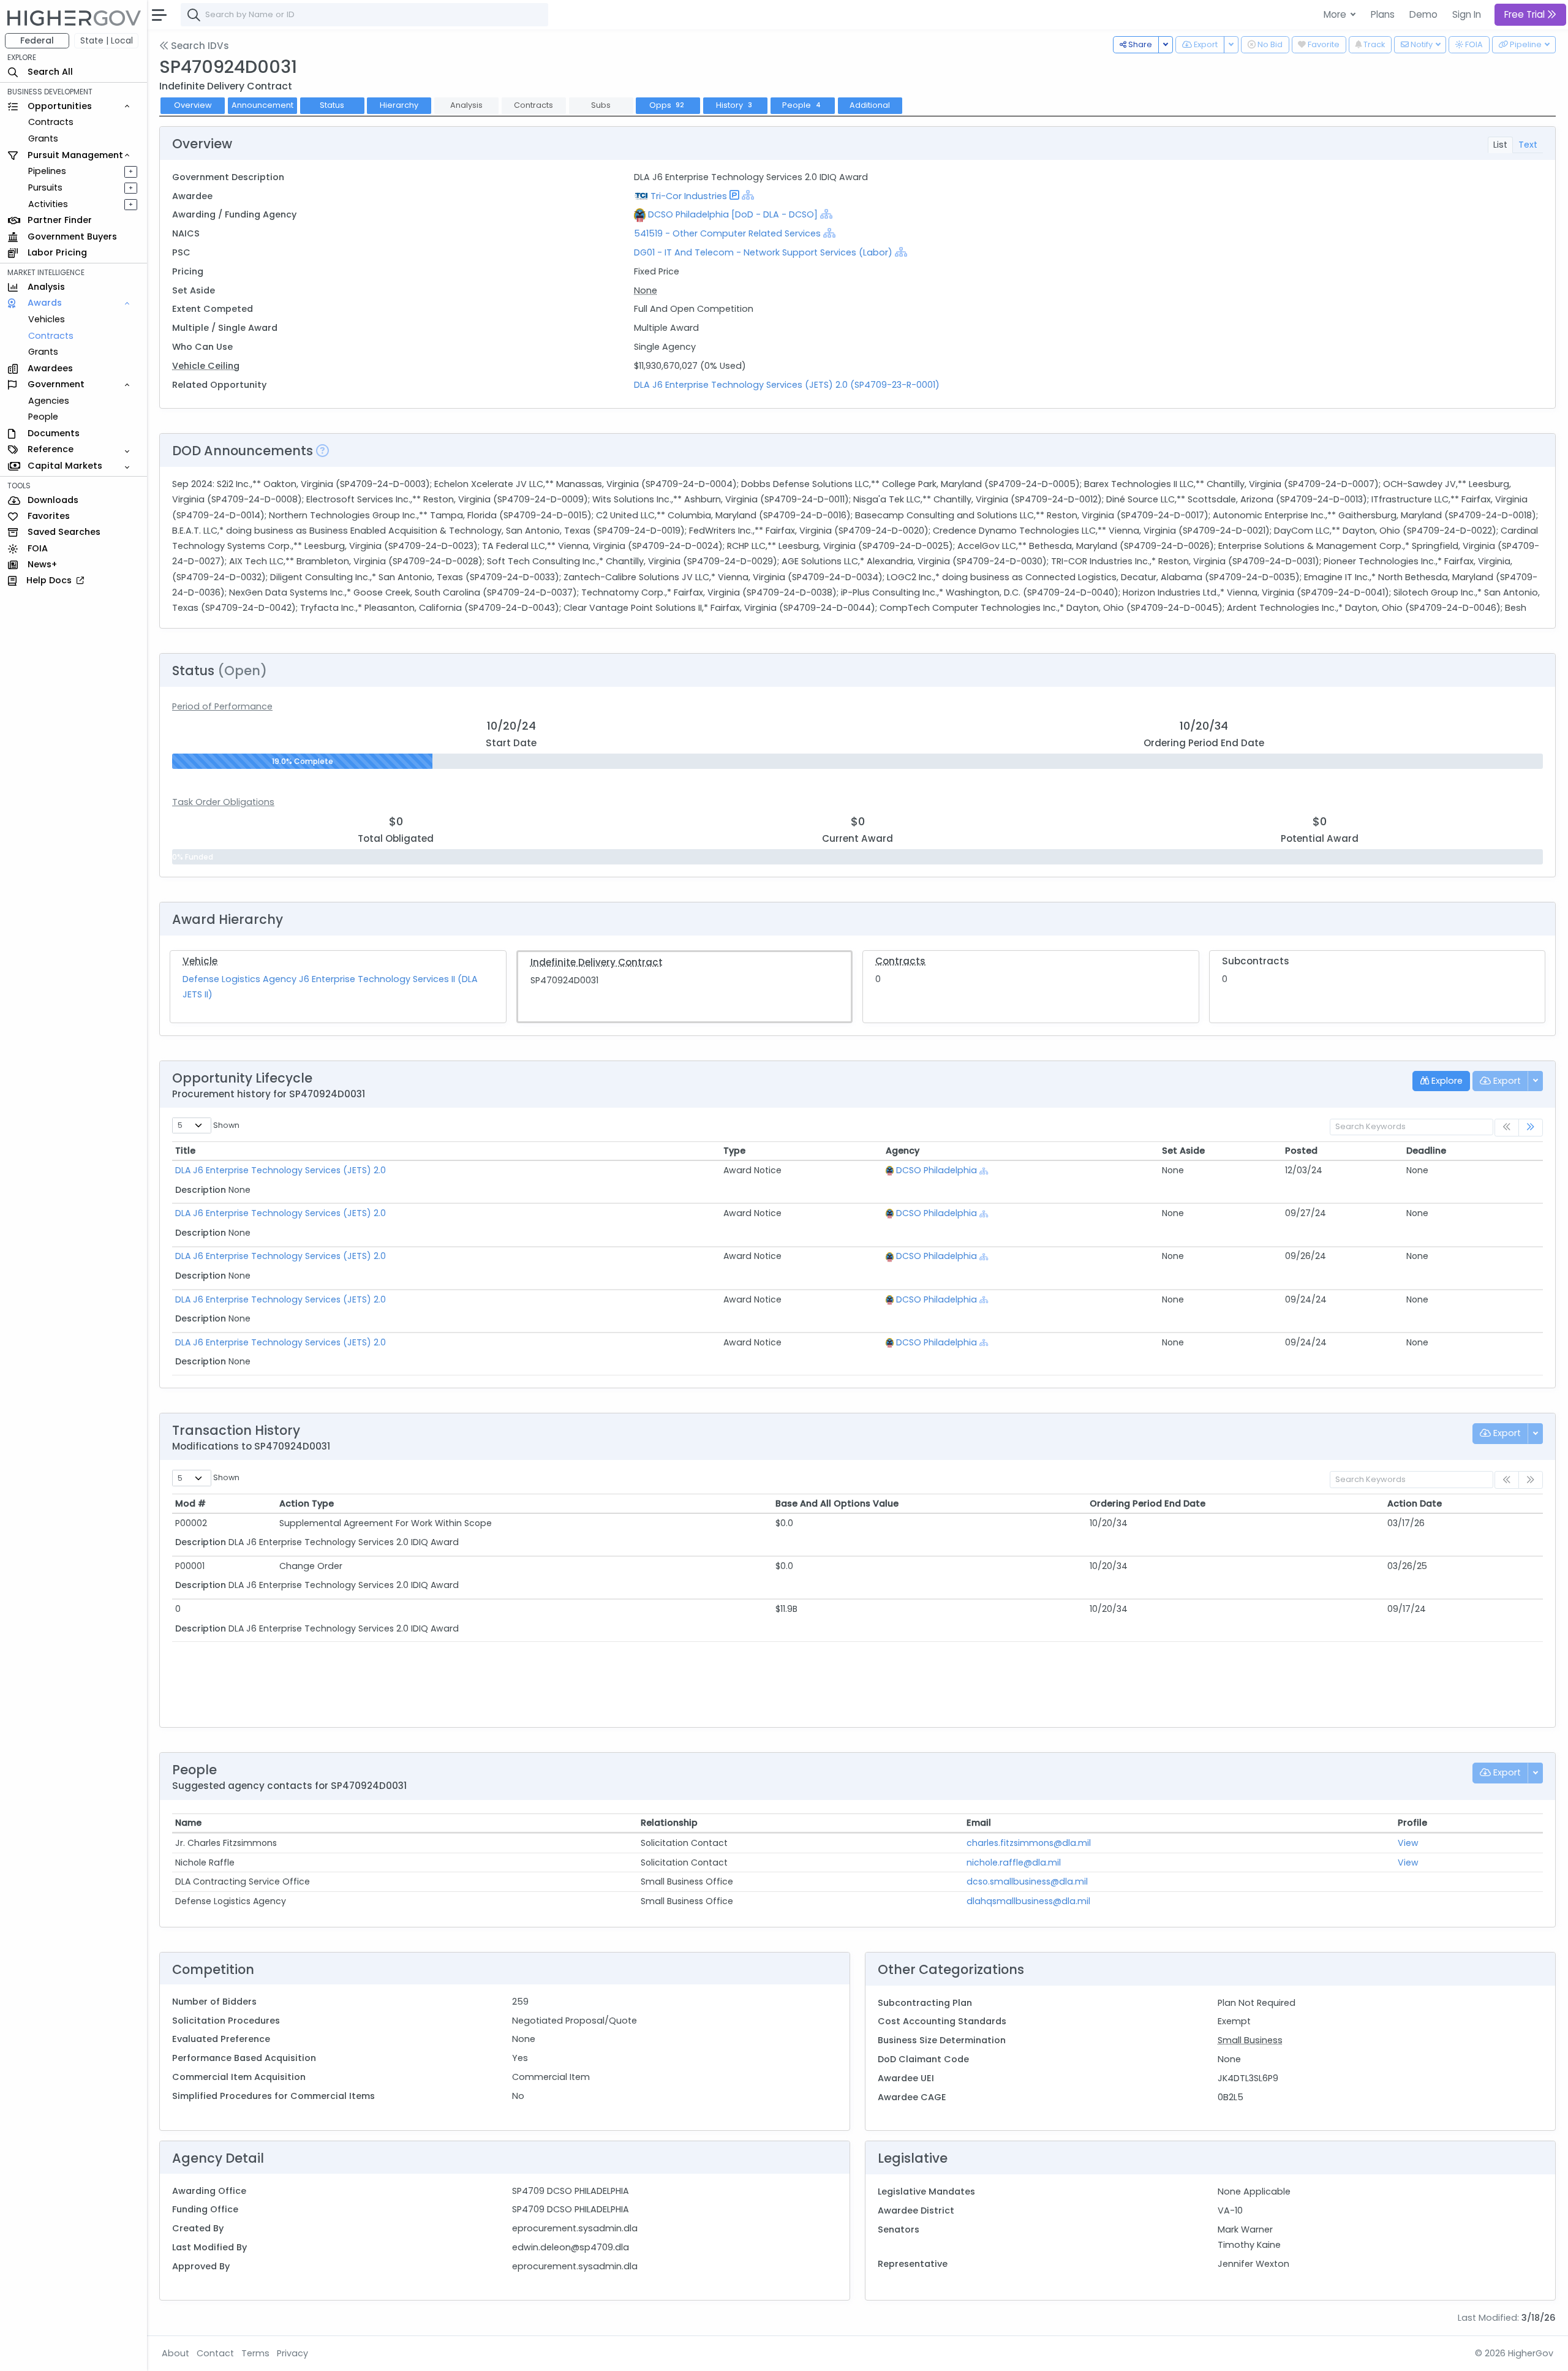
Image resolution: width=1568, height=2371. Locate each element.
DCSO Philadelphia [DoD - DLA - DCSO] (733, 214)
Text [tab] (1528, 145)
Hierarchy (399, 105)
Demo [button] (1423, 14)
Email (979, 1823)
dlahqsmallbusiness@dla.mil (1028, 1901)
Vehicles (47, 319)
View (1408, 1843)
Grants (43, 138)
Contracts (51, 122)
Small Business (1250, 2040)
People (43, 417)
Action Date (1415, 1503)
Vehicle (200, 961)
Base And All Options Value (837, 1503)
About (175, 2353)
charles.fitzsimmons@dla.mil (1029, 1843)
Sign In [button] (1467, 14)
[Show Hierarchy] (748, 195)
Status (332, 105)
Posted (1301, 1151)
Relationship (669, 1823)
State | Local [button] (107, 40)
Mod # (190, 1503)
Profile (1412, 1823)
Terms (255, 2353)
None (646, 290)
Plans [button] (1383, 14)
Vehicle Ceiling (206, 366)
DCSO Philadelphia (937, 1170)
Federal (37, 40)
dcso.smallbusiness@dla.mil (1027, 1881)
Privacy (292, 2353)
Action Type (307, 1503)
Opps (667, 105)
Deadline (1426, 1151)
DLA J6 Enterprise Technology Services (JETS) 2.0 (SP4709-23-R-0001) (787, 385)
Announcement (262, 105)
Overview (193, 105)
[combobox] (364, 15)
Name (188, 1823)
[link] (1531, 1128)
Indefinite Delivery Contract (597, 962)
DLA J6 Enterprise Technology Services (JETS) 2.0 (281, 1170)
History (734, 105)
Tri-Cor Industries (689, 196)
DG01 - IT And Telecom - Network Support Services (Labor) (763, 252)
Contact (215, 2353)
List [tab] (1500, 145)
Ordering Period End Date (1148, 1503)
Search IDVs (199, 46)
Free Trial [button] (1526, 14)
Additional (870, 105)
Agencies (49, 401)
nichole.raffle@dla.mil (1014, 1862)
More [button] (1336, 14)
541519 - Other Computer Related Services (727, 233)
